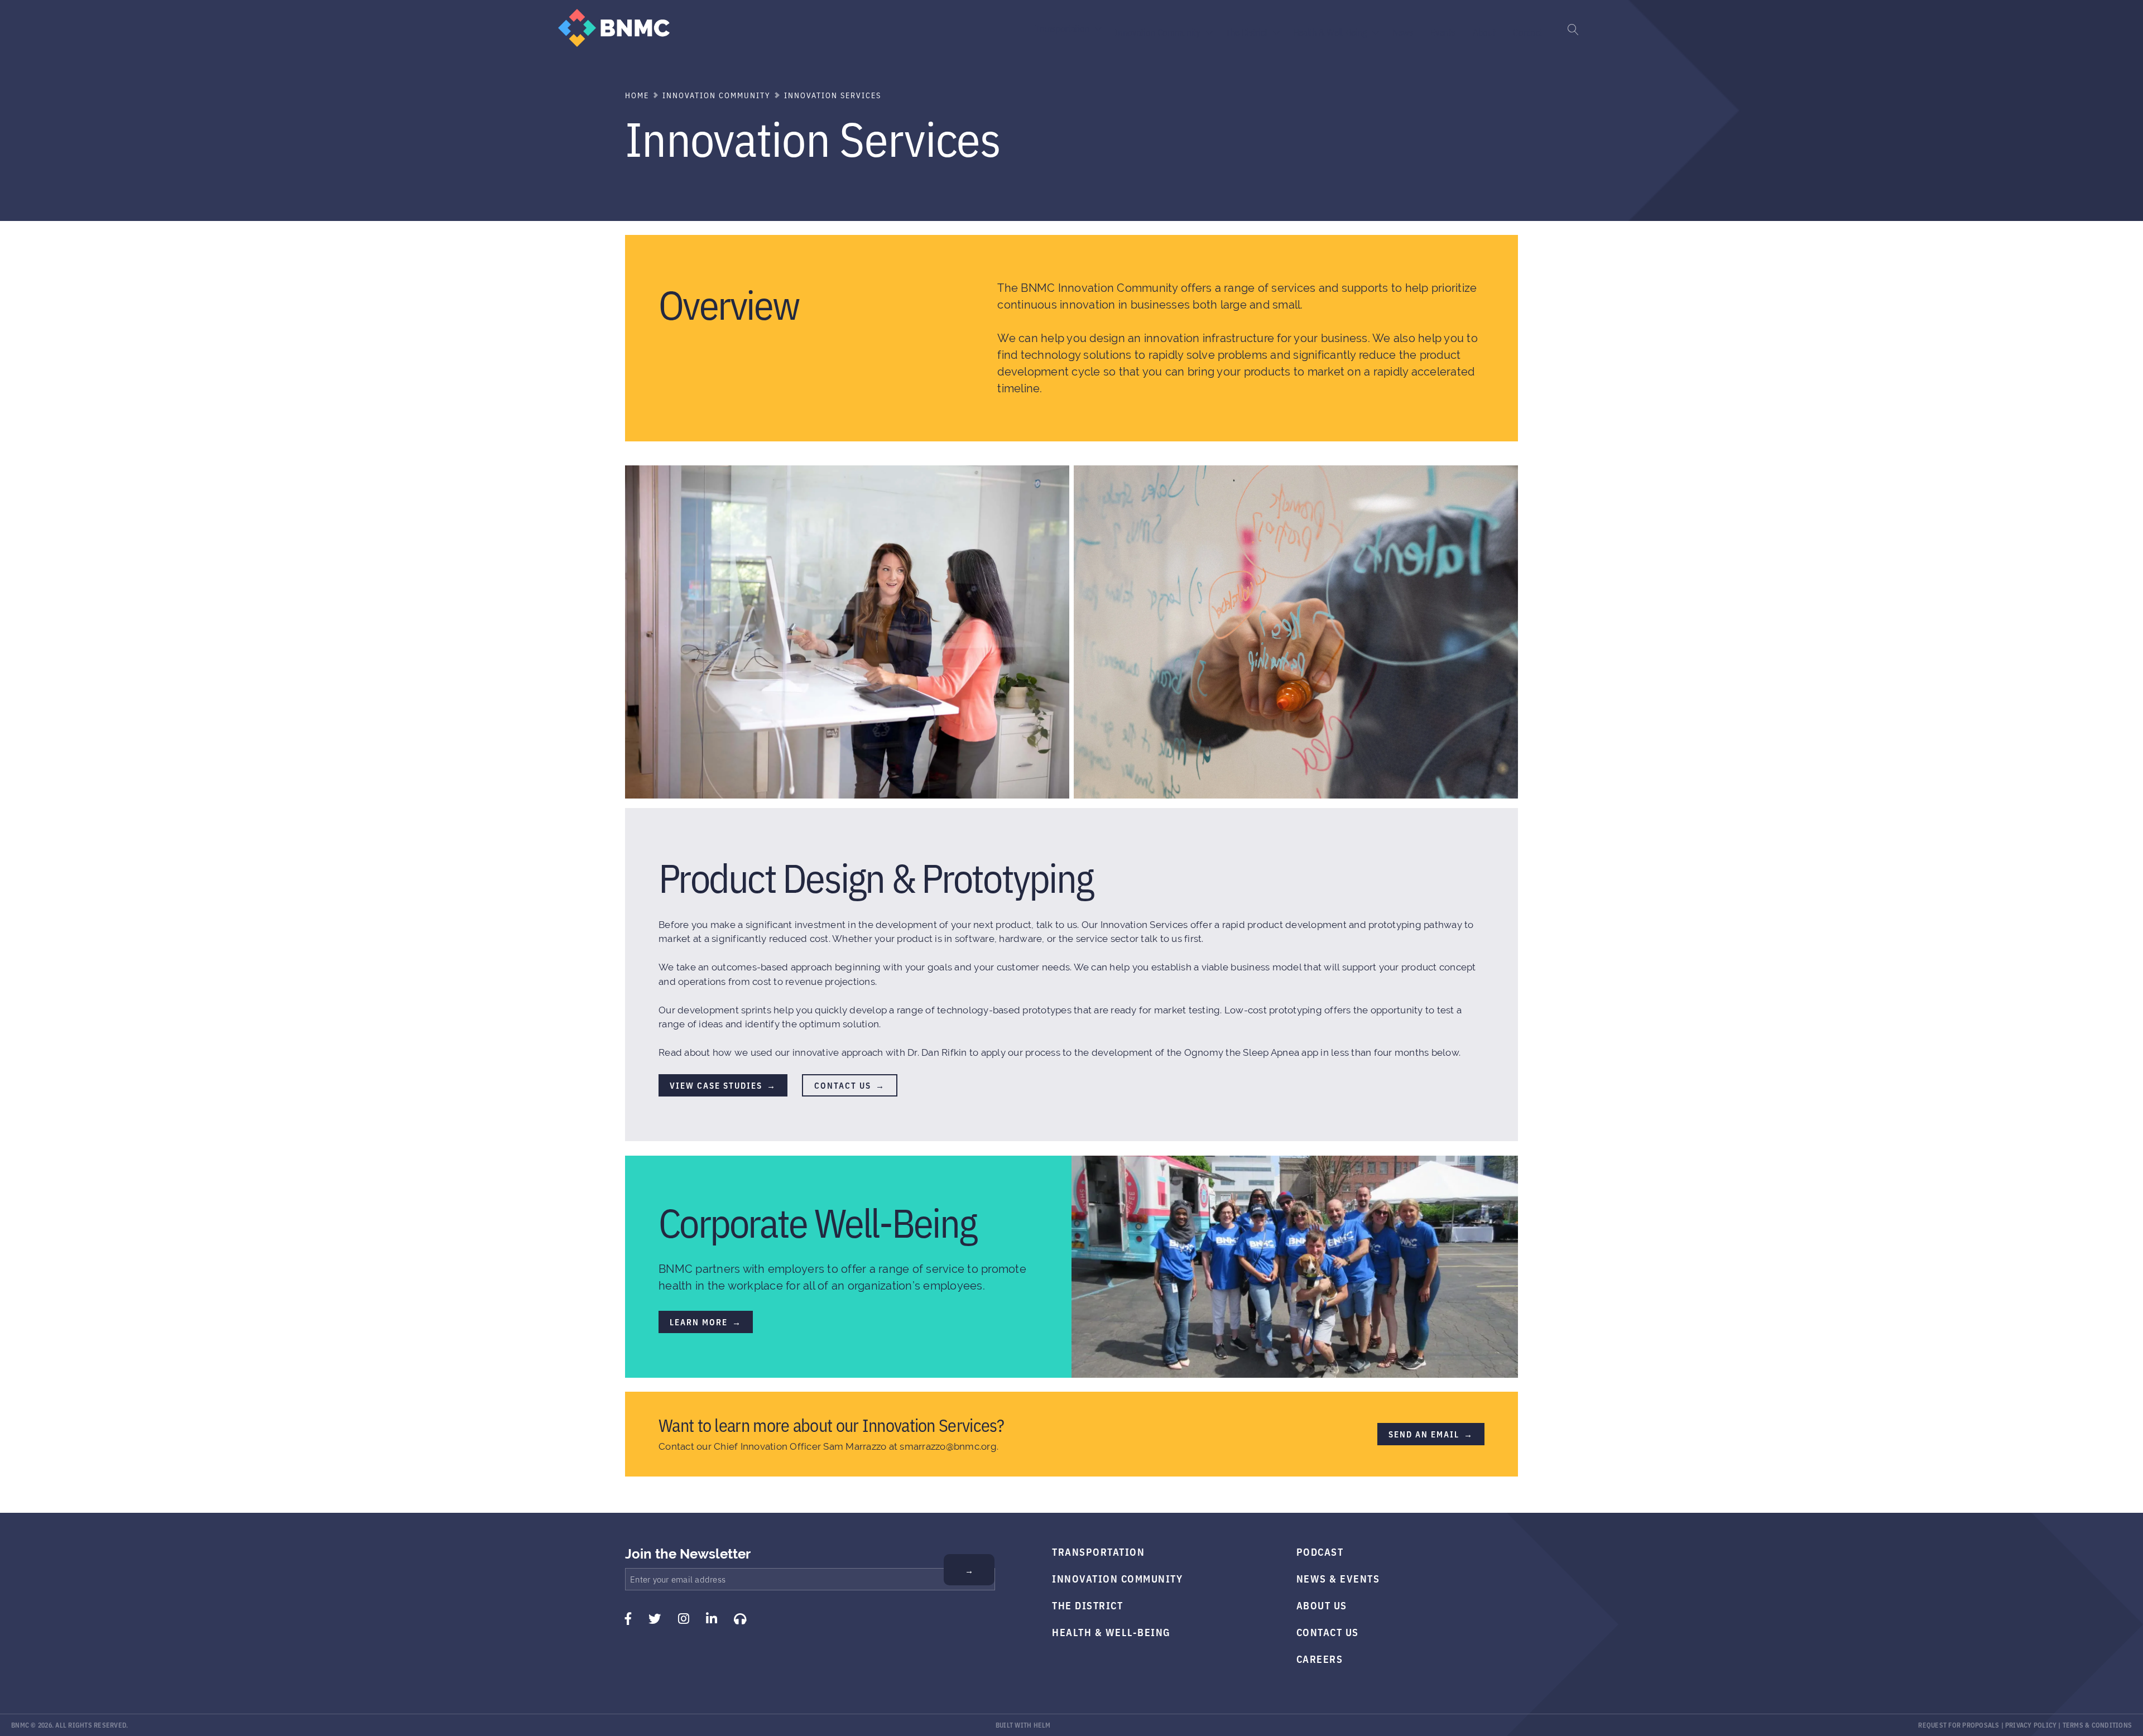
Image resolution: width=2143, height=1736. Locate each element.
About (1484, 32)
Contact (1527, 32)
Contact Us (843, 1085)
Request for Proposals (1959, 1725)
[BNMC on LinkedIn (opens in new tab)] (712, 1619)
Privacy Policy (2031, 1725)
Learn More (699, 1322)
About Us (1322, 1605)
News (1403, 32)
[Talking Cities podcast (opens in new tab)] (740, 1619)
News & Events (1338, 1578)
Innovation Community (1158, 32)
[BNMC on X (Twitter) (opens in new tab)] (655, 1619)
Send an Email (1424, 1434)
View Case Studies (716, 1085)
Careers (1320, 1658)
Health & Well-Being (1330, 32)
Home (637, 95)
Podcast (1320, 1551)
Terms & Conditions (2098, 1725)
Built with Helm (1023, 1725)
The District (1246, 32)
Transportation (1062, 28)
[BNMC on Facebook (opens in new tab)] (628, 1619)
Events (1443, 32)
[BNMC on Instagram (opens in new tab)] (684, 1619)
